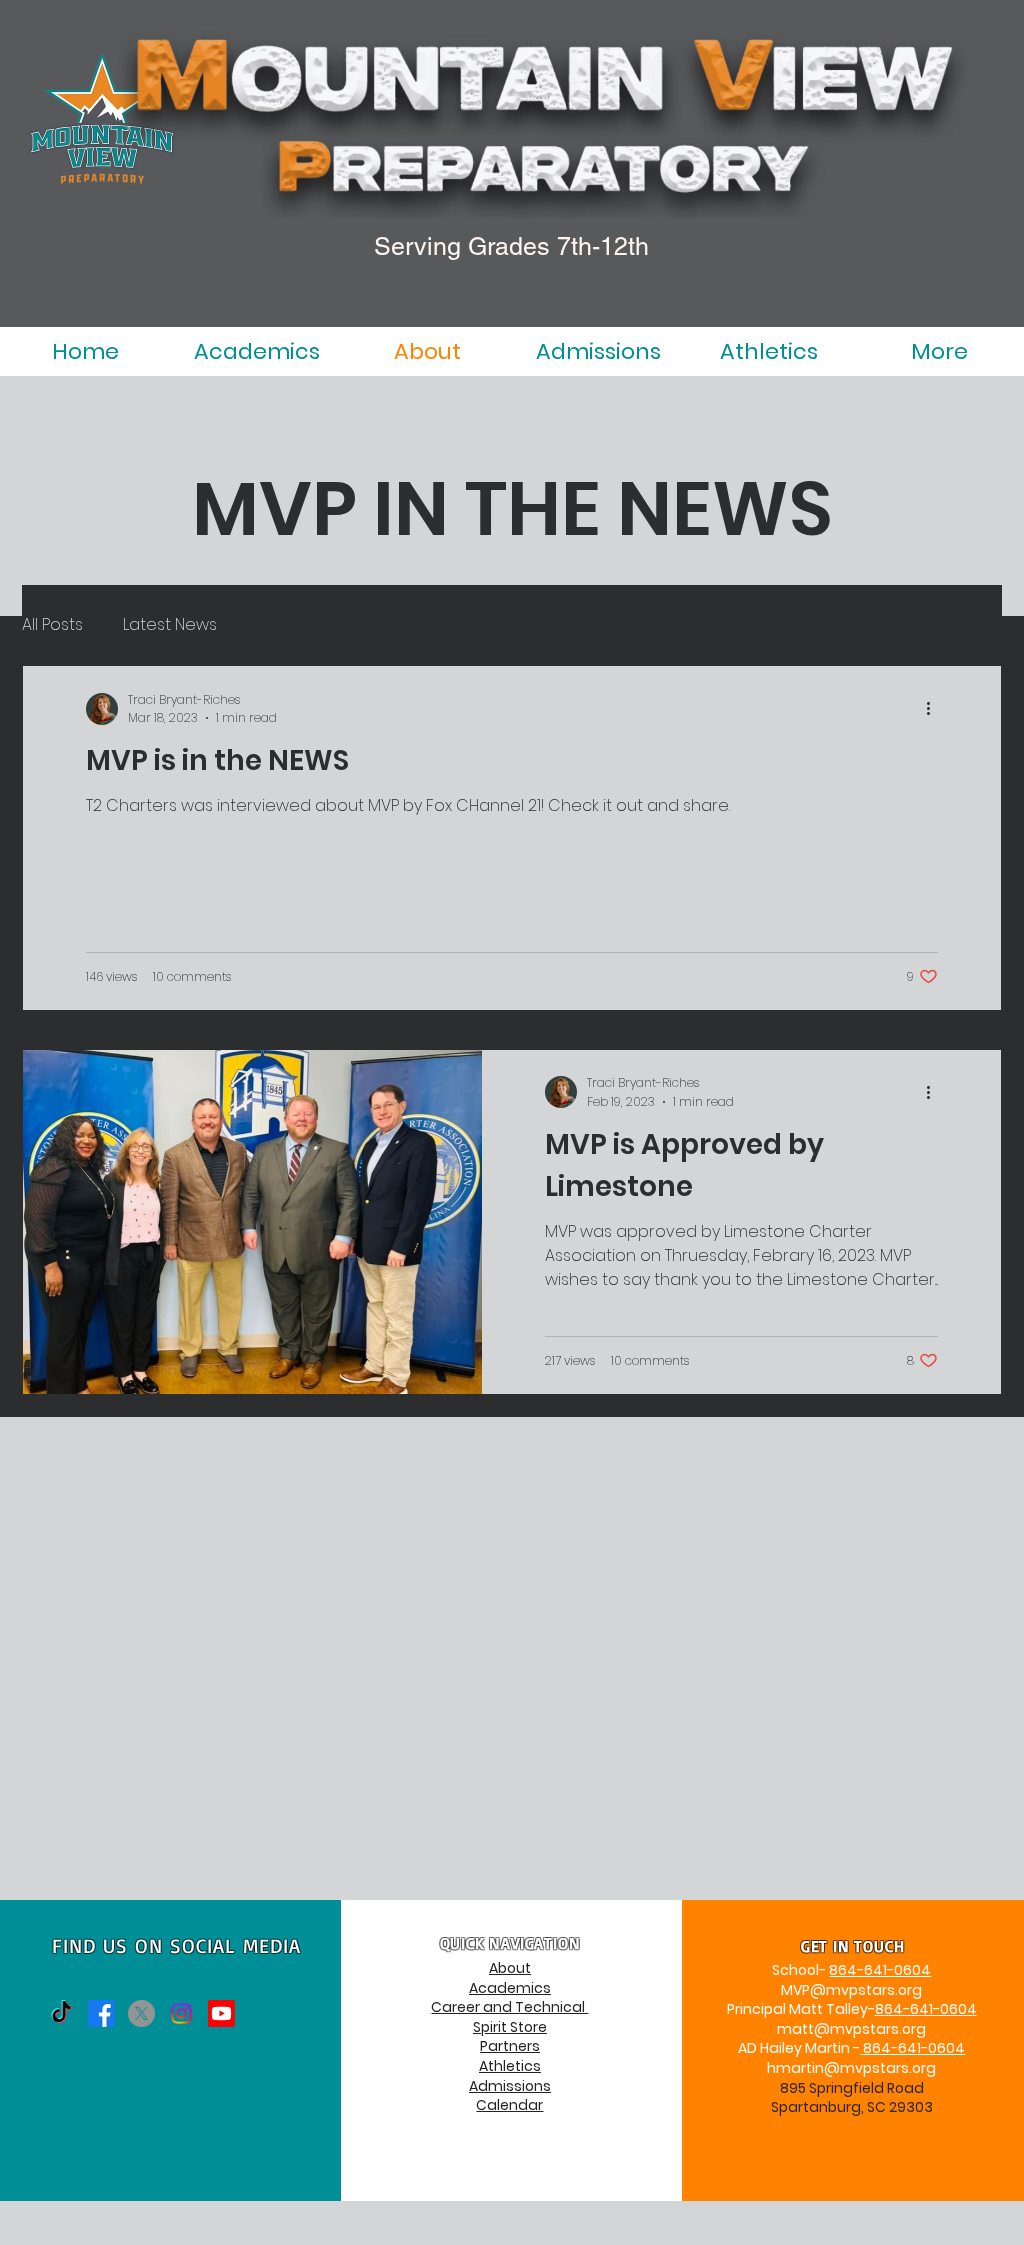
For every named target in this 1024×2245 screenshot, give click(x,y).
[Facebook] (101, 2013)
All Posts (52, 625)
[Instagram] (181, 2013)
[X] (141, 2013)
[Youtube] (221, 2013)
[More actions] (935, 709)
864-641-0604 (880, 1970)
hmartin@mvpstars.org (851, 2068)
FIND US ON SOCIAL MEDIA (176, 1945)
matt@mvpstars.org (851, 2029)
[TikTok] (61, 2013)
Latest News (170, 625)
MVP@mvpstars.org (851, 1990)
